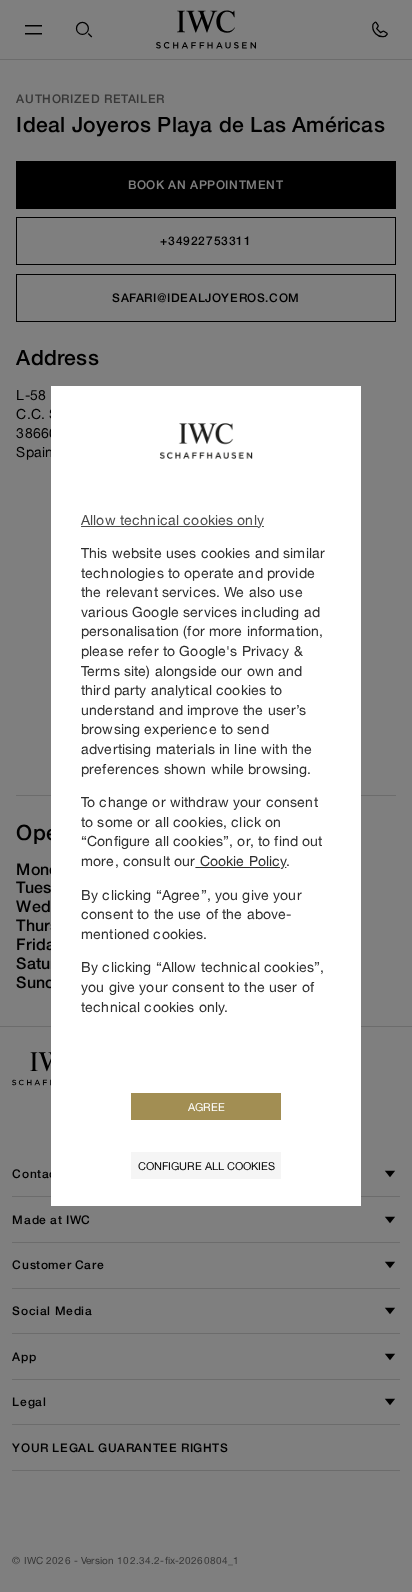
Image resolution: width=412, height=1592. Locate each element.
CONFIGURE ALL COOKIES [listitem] (206, 1165)
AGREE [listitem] (206, 1106)
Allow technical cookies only (172, 519)
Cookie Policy (240, 860)
